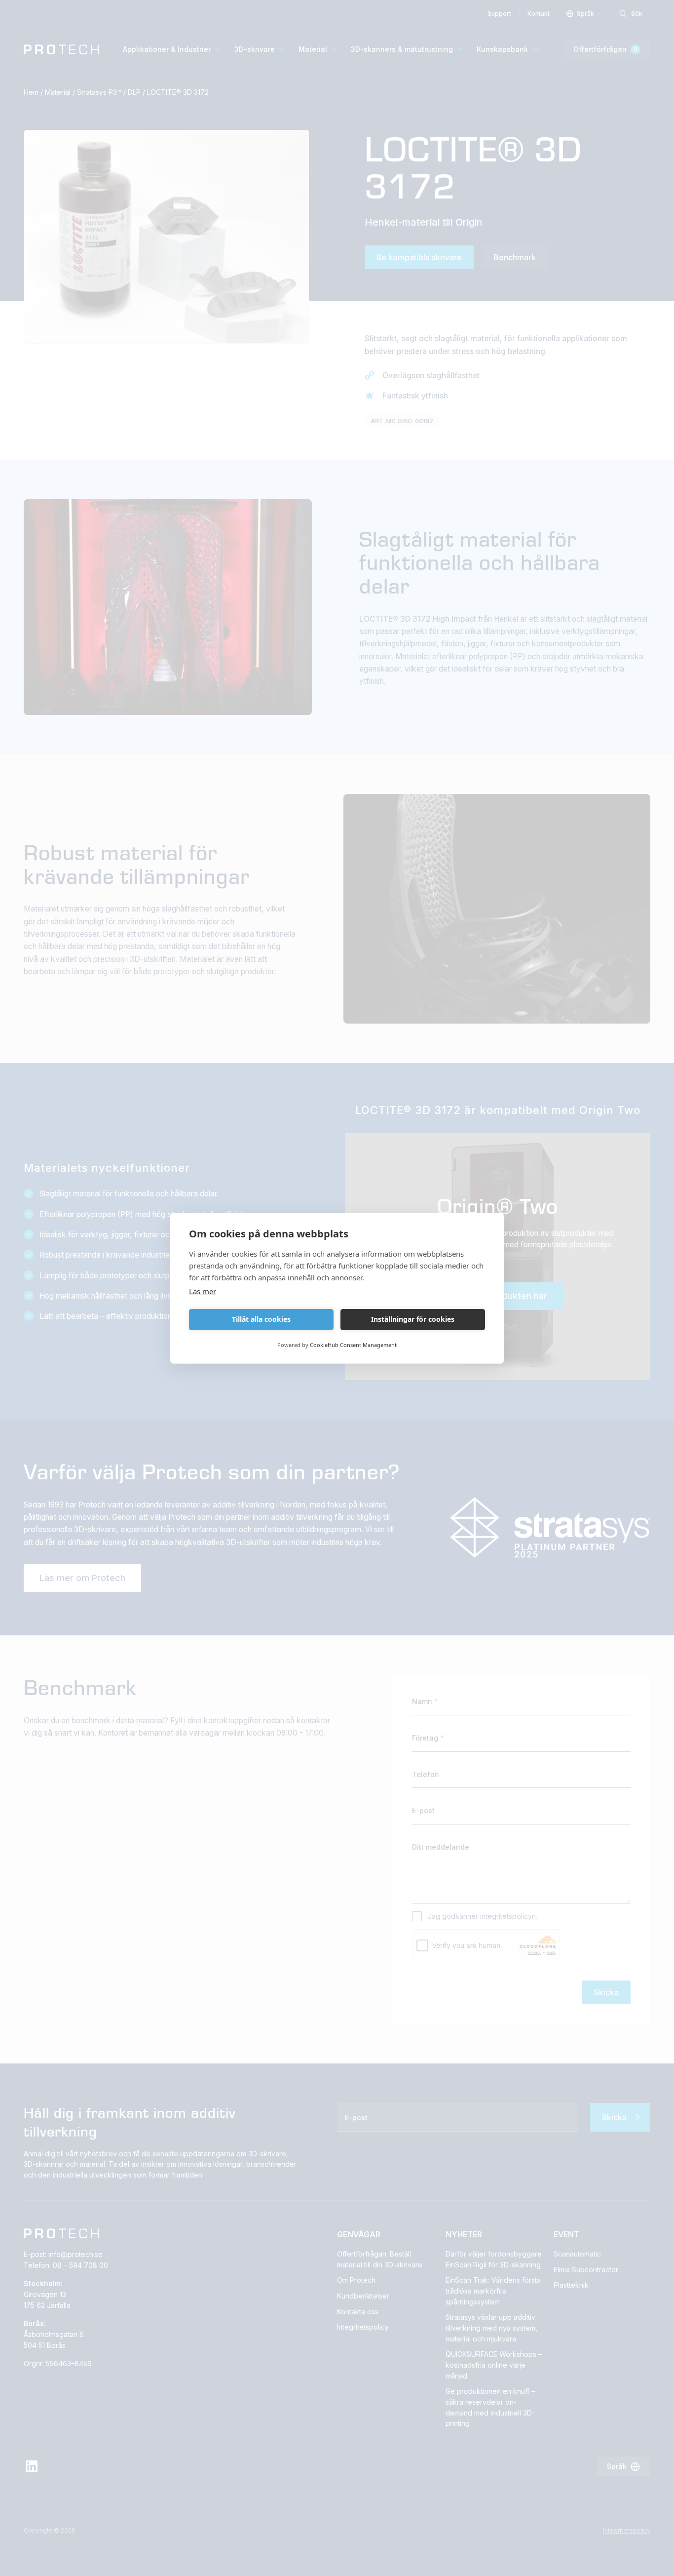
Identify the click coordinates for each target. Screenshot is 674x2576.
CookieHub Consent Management (353, 1345)
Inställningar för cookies (413, 1319)
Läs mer (203, 1291)
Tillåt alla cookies (261, 1319)
